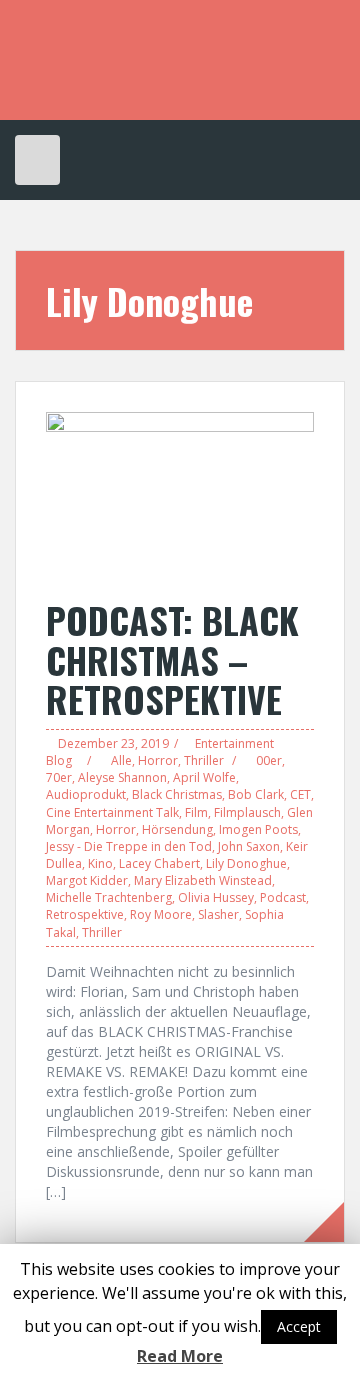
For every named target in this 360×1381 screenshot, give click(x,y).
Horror (158, 760)
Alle (121, 760)
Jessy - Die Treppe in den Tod (129, 846)
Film (196, 812)
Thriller (204, 760)
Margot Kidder (87, 880)
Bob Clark (256, 794)
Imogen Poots (258, 829)
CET (300, 794)
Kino (100, 863)
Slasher (218, 914)
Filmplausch (247, 812)
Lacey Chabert (159, 863)
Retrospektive (85, 914)
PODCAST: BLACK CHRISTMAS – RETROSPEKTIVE (172, 659)
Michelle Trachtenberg (109, 897)
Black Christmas (177, 794)
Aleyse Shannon (122, 777)
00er (269, 760)
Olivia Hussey (216, 897)
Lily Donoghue (246, 863)
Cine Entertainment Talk (112, 812)
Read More (180, 1356)
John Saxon (249, 846)
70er (59, 777)
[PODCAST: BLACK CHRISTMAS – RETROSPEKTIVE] (180, 494)
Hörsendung (177, 829)
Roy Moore (161, 914)
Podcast (283, 897)
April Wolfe (204, 777)
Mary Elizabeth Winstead (203, 880)
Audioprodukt (86, 794)
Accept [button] (299, 1326)
